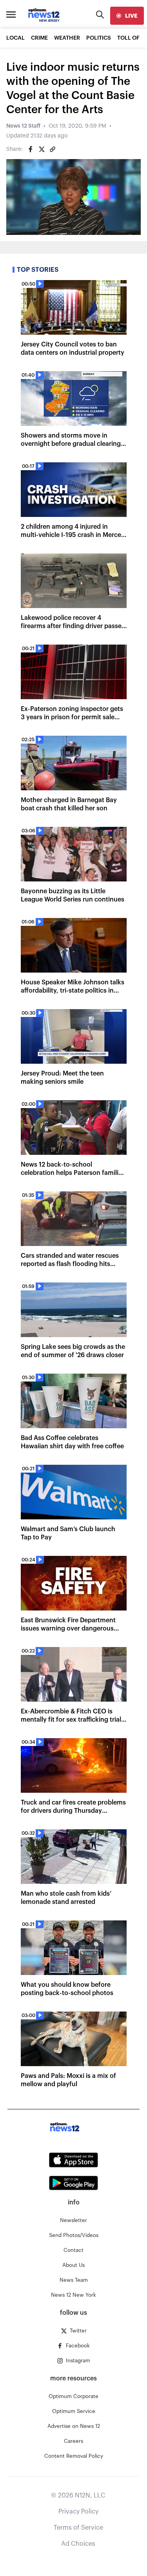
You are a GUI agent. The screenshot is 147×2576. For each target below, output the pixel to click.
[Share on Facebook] (31, 149)
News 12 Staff (23, 126)
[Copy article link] (53, 149)
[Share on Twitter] (42, 149)
